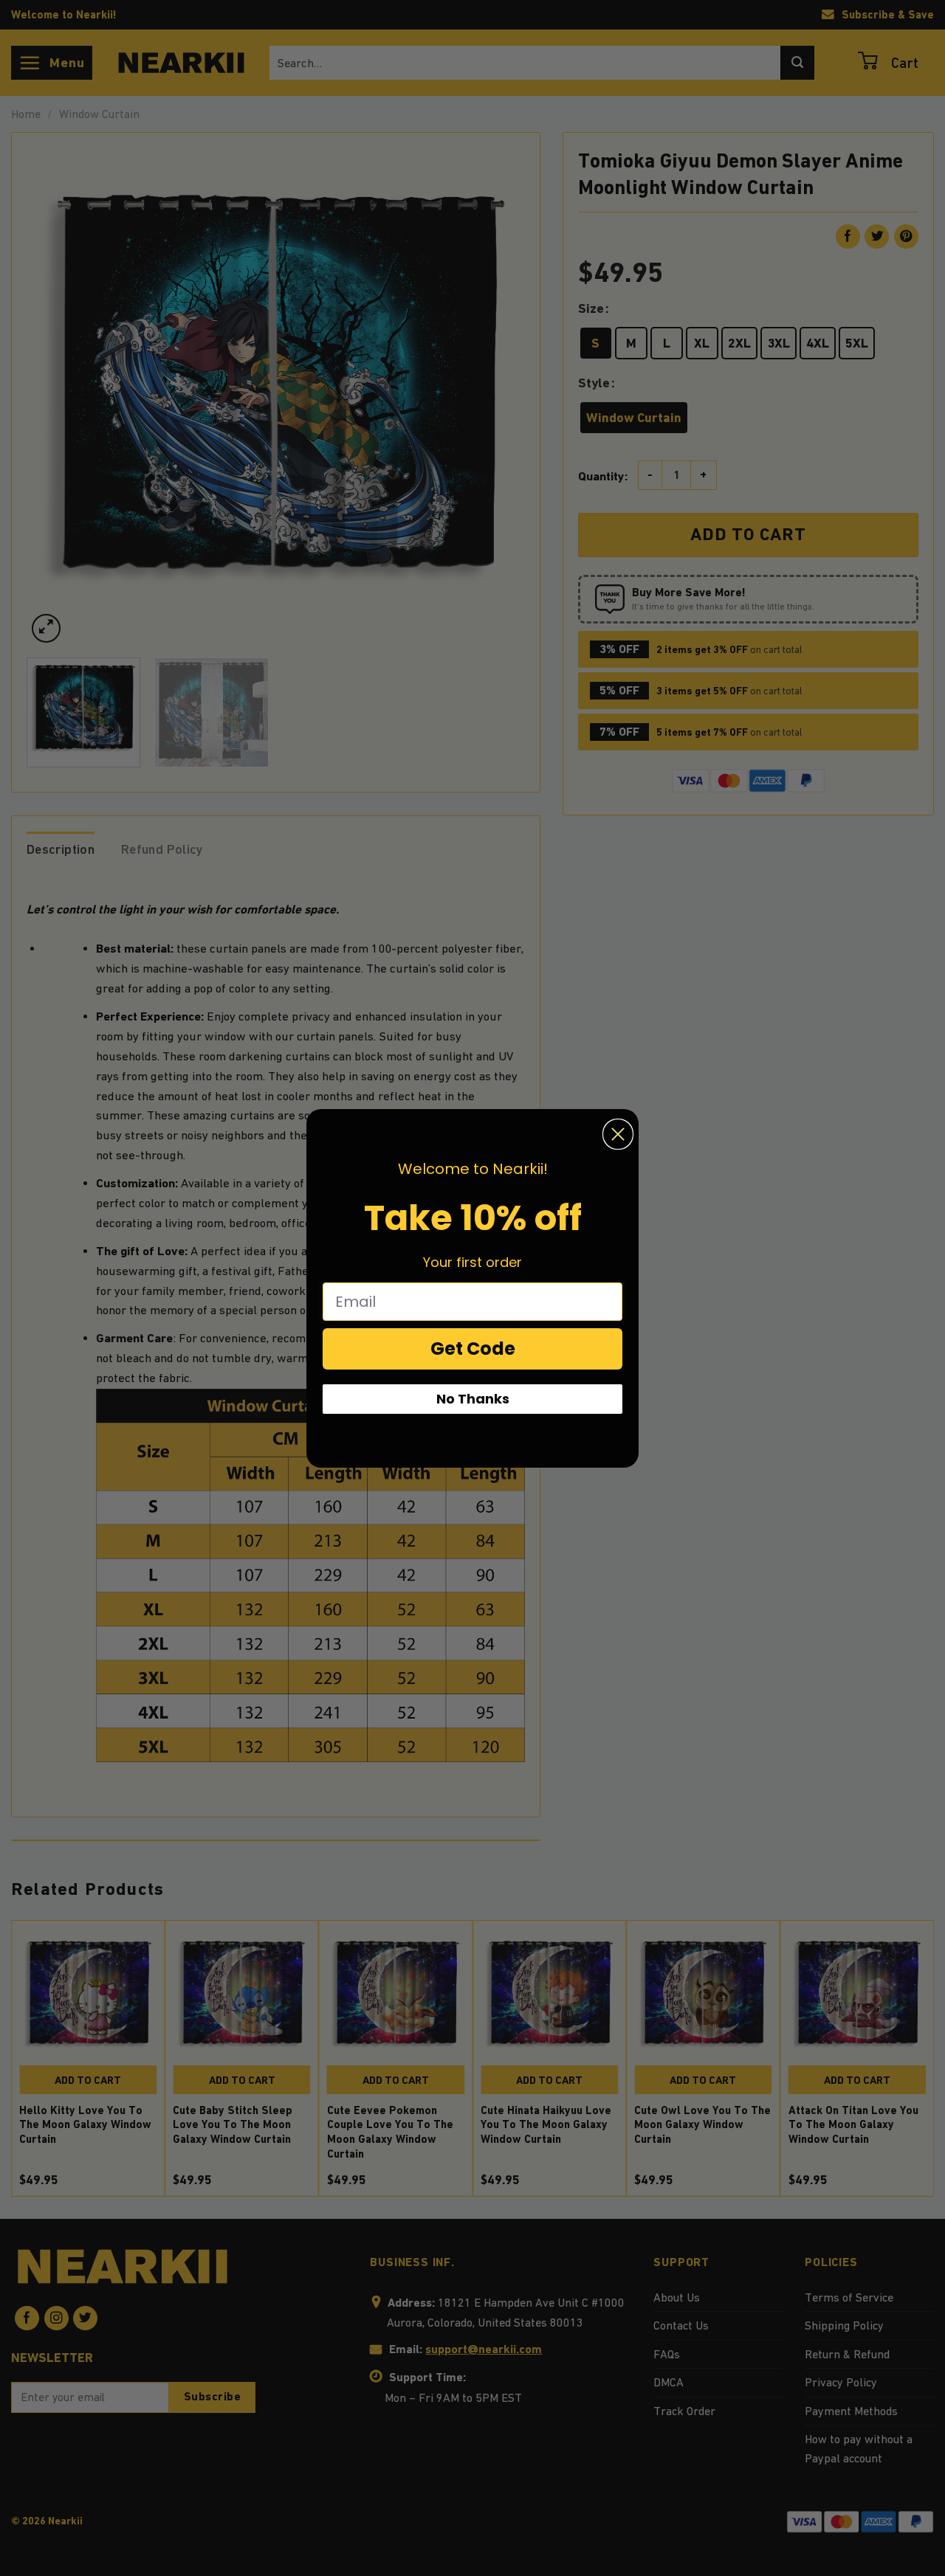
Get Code (473, 1349)
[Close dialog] (618, 1134)
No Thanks (473, 1399)
